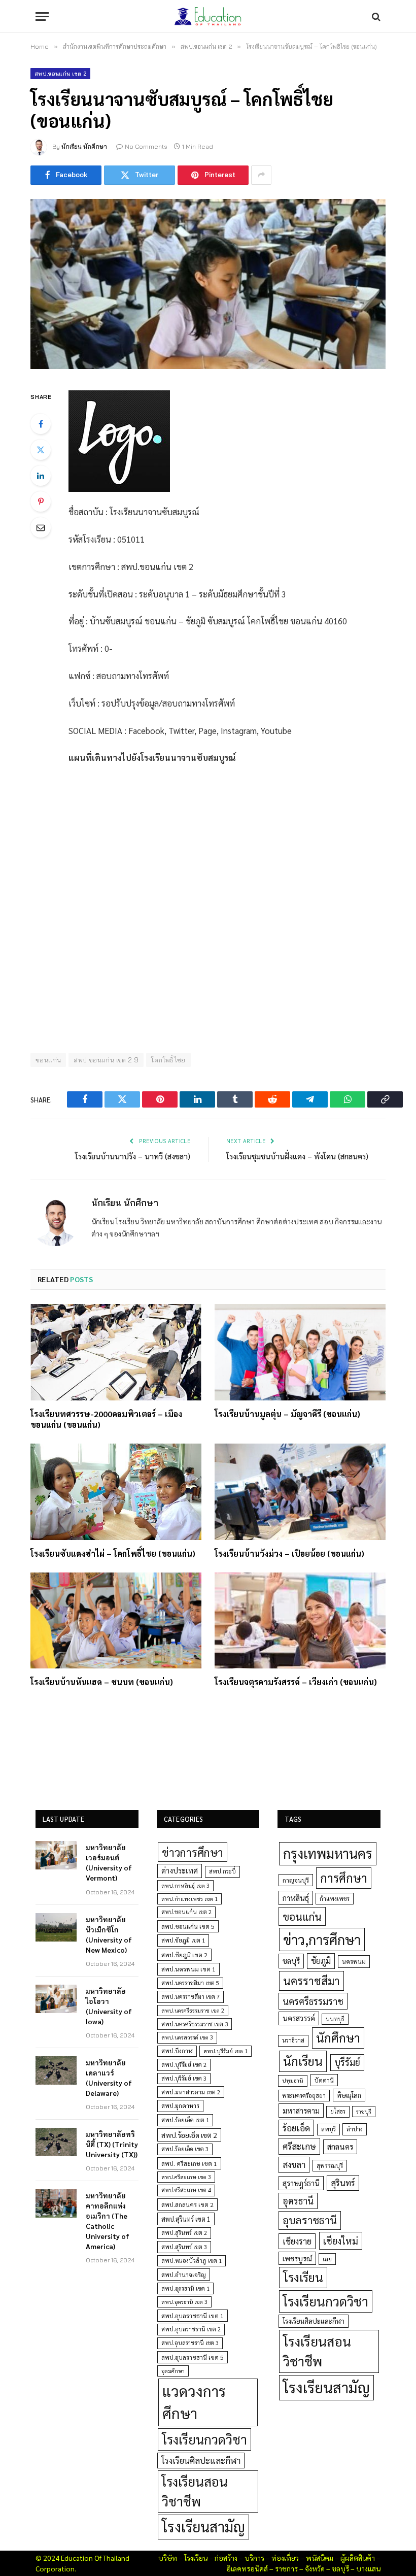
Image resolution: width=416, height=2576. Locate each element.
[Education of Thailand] (208, 16)
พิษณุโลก (349, 2095)
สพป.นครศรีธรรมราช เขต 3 (195, 2024)
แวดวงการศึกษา (194, 2402)
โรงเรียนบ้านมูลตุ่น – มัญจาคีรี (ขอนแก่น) (287, 1414)
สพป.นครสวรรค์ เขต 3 (187, 2037)
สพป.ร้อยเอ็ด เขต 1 (185, 2120)
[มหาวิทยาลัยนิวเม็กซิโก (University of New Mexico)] (56, 1927)
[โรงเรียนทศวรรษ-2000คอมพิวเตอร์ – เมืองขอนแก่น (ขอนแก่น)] (116, 1352)
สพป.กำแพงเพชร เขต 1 (189, 1899)
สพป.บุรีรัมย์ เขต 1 (226, 2051)
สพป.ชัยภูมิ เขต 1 (183, 1940)
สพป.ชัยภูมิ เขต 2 (184, 1955)
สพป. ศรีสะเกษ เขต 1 (189, 2163)
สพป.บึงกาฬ (177, 2051)
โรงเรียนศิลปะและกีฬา (201, 2460)
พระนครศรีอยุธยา (304, 2096)
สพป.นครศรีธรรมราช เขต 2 (193, 2010)
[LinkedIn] (41, 476)
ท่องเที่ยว (285, 2558)
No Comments (146, 146)
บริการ (254, 2558)
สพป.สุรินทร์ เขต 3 (184, 2247)
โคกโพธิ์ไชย (168, 1060)
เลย (327, 2259)
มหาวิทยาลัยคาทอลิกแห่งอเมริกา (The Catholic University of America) (108, 2221)
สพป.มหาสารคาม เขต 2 (191, 2092)
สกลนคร (340, 2147)
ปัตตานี (324, 2080)
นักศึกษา (338, 2037)
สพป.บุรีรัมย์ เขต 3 (184, 2078)
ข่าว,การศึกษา (322, 1939)
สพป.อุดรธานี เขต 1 (185, 2288)
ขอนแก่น (302, 1916)
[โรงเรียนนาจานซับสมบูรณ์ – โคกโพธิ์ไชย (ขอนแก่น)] (208, 284)
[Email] (41, 527)
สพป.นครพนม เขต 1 (188, 1969)
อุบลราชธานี (310, 2220)
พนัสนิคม (320, 2558)
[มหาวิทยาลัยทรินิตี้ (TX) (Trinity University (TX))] (56, 2142)
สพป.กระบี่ (222, 1871)
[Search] (375, 16)
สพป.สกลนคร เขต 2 (187, 2204)
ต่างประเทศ (180, 1870)
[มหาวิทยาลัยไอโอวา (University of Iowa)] (56, 1999)
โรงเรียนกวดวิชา (204, 2439)
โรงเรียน (303, 2277)
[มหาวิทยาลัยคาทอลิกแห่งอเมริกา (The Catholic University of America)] (56, 2203)
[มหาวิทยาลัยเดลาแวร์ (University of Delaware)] (56, 2070)
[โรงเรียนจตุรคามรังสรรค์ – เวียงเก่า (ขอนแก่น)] (300, 1621)
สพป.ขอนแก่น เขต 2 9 (106, 1060)
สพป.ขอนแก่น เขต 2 (60, 74)
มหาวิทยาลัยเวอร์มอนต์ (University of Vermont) (109, 1862)
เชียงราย (297, 2241)
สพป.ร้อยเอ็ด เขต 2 (189, 2135)
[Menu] (42, 16)
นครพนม (354, 1961)
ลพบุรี (328, 2129)
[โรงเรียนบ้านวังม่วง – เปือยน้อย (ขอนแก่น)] (300, 1492)
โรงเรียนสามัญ (203, 2527)
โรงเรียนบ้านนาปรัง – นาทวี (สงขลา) (133, 1156)
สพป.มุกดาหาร (180, 2105)
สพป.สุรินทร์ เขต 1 (186, 2219)
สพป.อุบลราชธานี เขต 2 (191, 2329)
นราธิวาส (293, 2040)
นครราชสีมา (311, 1981)
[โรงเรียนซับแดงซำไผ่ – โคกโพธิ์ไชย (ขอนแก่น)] (116, 1492)
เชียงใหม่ (341, 2240)
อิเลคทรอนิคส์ (247, 2568)
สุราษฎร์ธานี (301, 2183)
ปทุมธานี (293, 2080)
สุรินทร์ (343, 2183)
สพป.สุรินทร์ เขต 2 (184, 2233)
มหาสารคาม (301, 2110)
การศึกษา (344, 1878)
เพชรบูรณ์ (297, 2258)
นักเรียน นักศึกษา (84, 146)
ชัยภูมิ (321, 1961)
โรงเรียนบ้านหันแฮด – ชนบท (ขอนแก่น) (102, 1682)
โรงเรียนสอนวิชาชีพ (195, 2491)
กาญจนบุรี (296, 1880)
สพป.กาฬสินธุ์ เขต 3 (185, 1885)
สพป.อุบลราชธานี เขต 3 (190, 2343)
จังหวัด (315, 2568)
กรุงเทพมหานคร (328, 1853)
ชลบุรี (291, 1961)
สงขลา (294, 2164)
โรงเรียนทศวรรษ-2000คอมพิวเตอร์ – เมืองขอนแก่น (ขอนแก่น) (106, 1419)
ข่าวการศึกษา (193, 1852)
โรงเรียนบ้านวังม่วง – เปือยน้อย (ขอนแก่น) (289, 1553)
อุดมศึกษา (173, 2371)
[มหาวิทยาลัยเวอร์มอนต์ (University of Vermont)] (56, 1855)
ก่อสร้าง (226, 2558)
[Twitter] (41, 450)
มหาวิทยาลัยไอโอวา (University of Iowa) (109, 2006)
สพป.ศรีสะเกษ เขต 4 (186, 2190)
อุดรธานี (298, 2201)
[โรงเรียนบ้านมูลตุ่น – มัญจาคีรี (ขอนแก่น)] (300, 1352)
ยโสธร (338, 2111)
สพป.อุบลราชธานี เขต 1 (193, 2316)
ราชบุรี (364, 2111)
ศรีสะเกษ (299, 2146)
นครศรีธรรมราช (313, 2001)
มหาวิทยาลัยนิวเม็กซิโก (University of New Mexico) (109, 1934)
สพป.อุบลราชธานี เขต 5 (193, 2357)
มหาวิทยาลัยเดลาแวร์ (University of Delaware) (109, 2078)
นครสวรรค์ (299, 2018)
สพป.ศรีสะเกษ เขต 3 (186, 2177)
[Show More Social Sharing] (261, 175)
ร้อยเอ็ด (296, 2128)
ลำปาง (355, 2129)
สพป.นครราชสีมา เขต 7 (190, 1997)
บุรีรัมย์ (347, 2062)
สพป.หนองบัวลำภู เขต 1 (192, 2261)
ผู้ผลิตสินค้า (358, 2558)
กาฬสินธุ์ (296, 1898)
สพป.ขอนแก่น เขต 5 (188, 1926)
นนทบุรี (335, 2019)
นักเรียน (303, 2061)
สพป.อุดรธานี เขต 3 (184, 2302)
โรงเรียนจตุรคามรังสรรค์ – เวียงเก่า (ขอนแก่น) (296, 1682)
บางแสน (368, 2568)
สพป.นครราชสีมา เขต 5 (190, 1983)
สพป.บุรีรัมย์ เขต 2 (184, 2065)
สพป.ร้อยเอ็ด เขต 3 (185, 2149)
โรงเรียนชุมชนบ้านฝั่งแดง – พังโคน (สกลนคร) (297, 1156)
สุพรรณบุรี (330, 2165)
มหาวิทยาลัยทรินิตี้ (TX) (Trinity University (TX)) (112, 2144)
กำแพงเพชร (335, 1899)
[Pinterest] (41, 501)
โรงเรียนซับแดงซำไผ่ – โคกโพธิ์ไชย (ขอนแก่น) (113, 1553)
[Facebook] (41, 424)
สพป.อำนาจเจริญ (184, 2274)
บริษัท (168, 2558)
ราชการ (286, 2568)
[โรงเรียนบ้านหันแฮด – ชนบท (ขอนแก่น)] (116, 1621)
